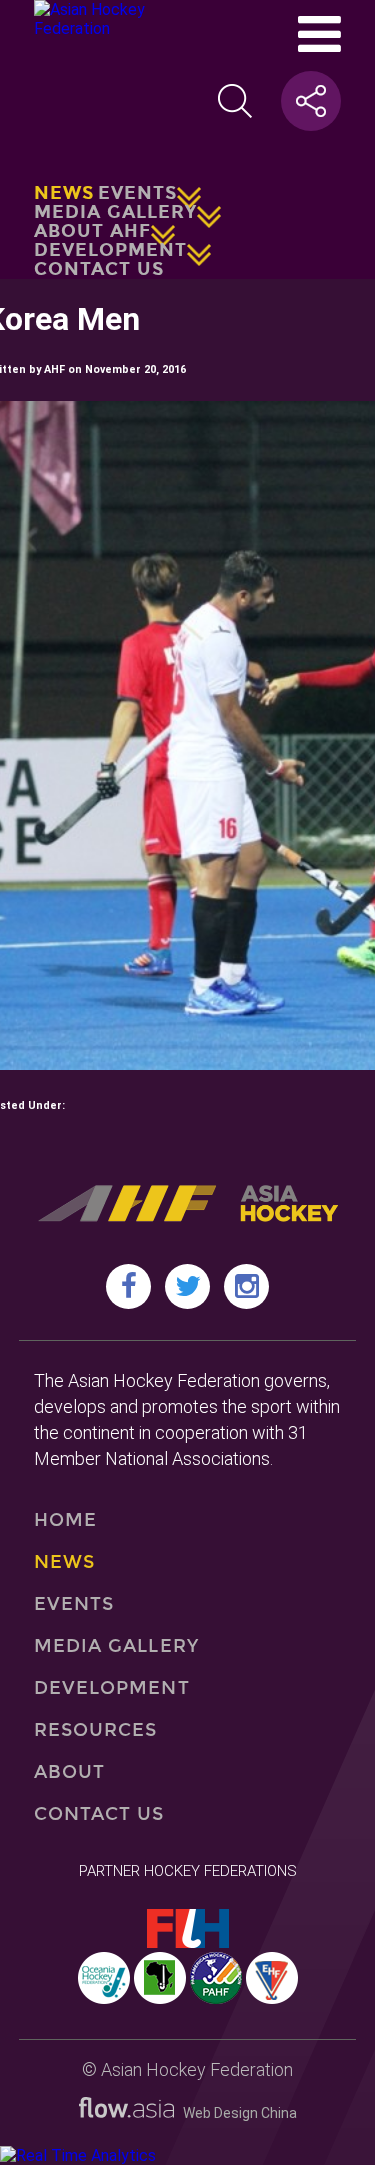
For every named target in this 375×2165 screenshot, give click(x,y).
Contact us (99, 269)
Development (110, 250)
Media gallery (115, 212)
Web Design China (235, 2113)
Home (65, 1520)
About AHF (92, 231)
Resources (96, 1730)
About (69, 1772)
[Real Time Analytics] (78, 2155)
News (64, 193)
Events (137, 193)
